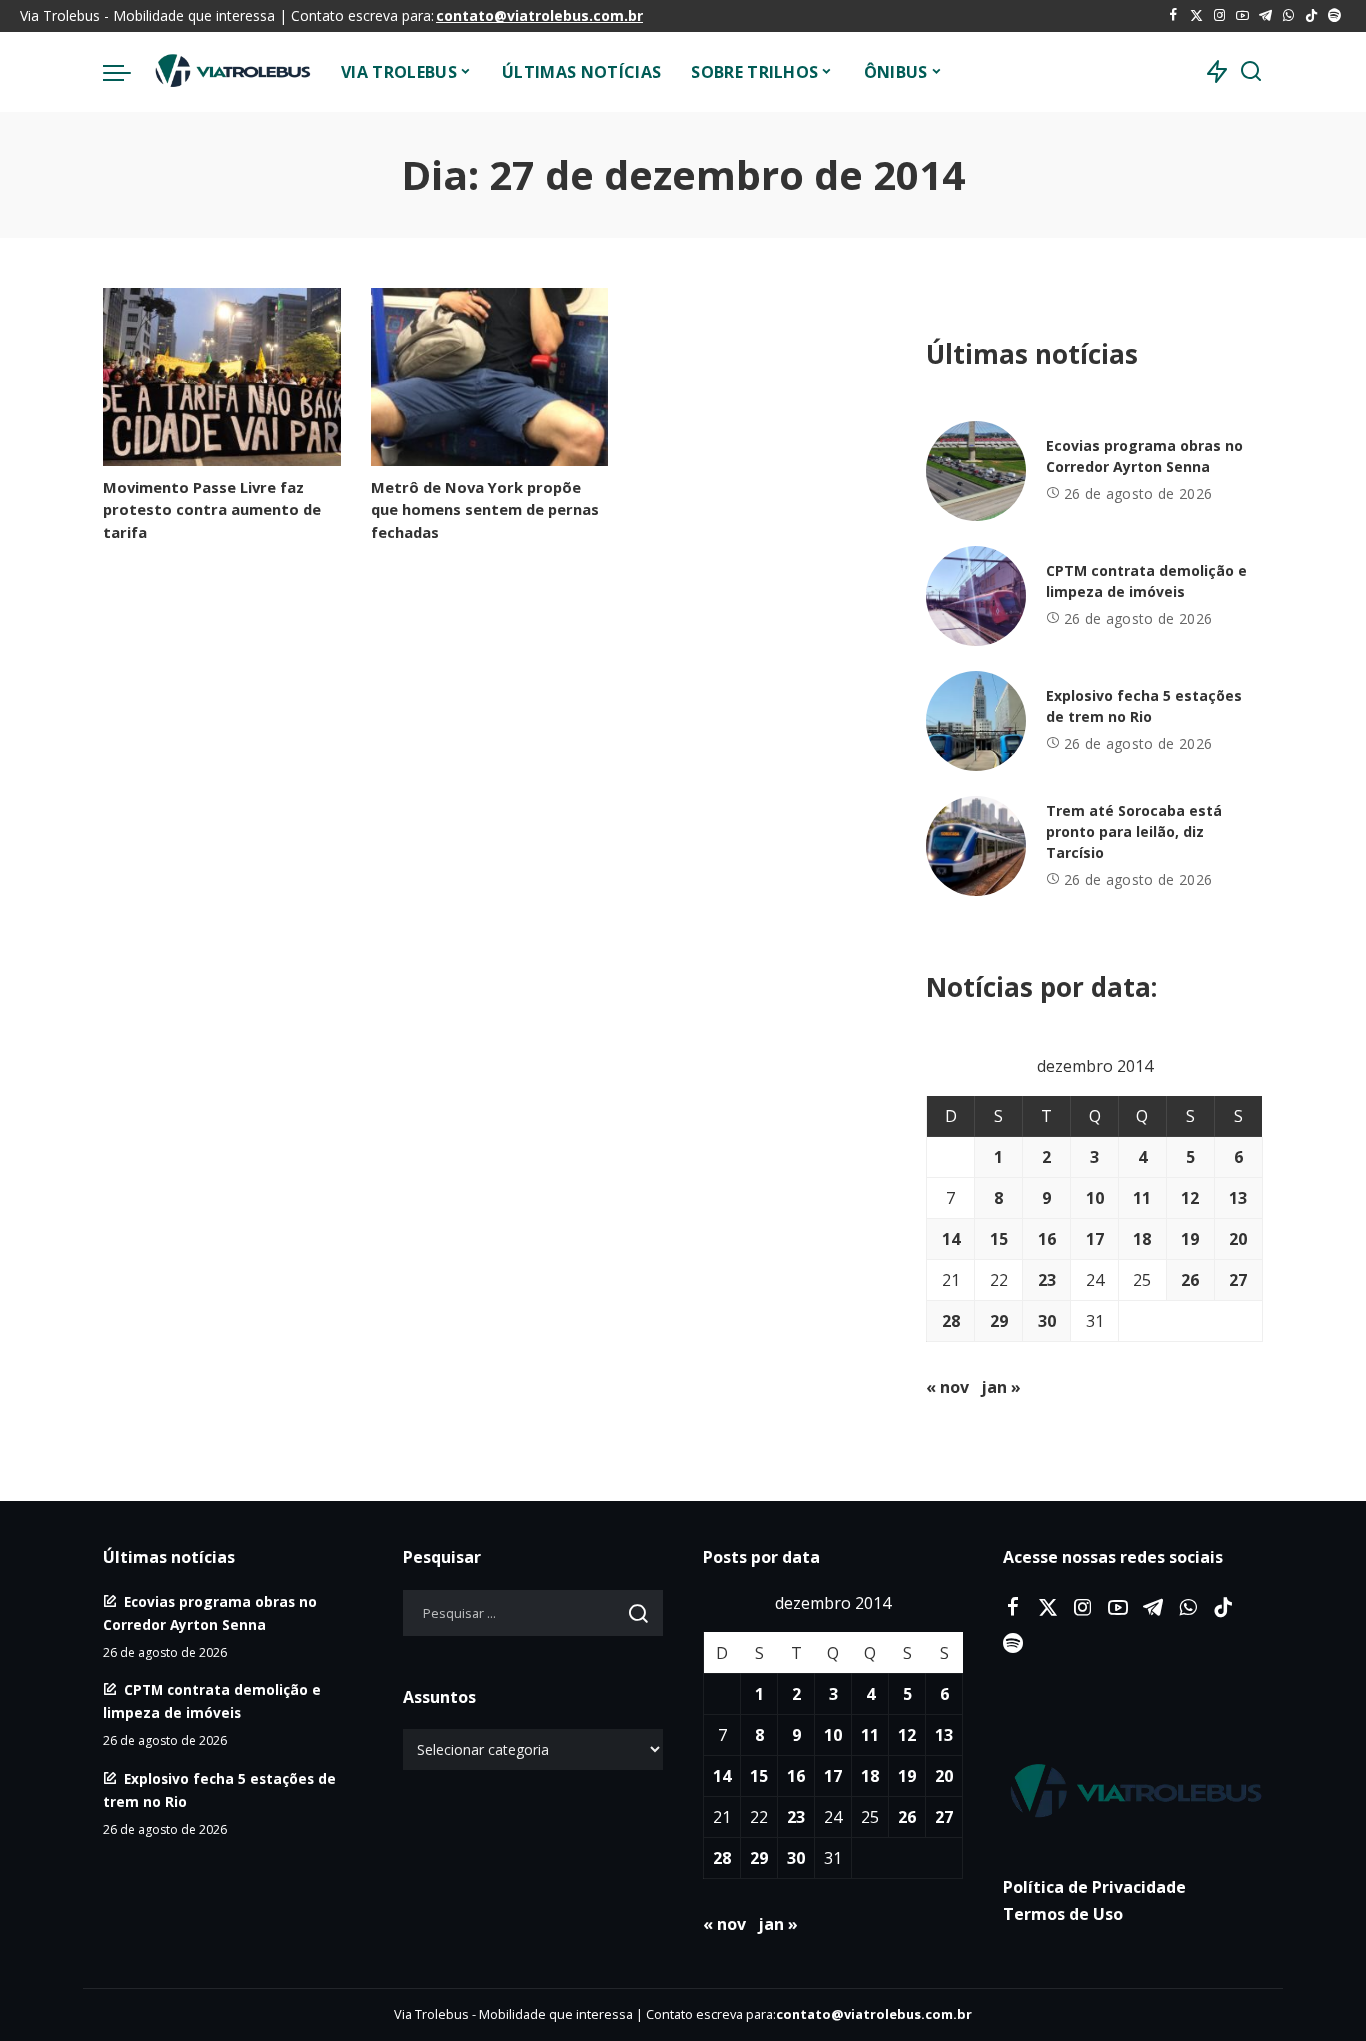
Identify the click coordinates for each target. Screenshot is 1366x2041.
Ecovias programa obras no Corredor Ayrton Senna (1144, 456)
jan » (1001, 1387)
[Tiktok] (1311, 16)
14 (951, 1239)
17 (1095, 1239)
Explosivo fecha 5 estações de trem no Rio (1144, 706)
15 (999, 1239)
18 (1142, 1239)
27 (1238, 1280)
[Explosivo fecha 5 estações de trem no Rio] (976, 721)
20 (1238, 1239)
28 (951, 1321)
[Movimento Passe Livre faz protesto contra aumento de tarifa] (222, 377)
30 (1047, 1321)
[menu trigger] (127, 72)
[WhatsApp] (1288, 16)
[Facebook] (1173, 16)
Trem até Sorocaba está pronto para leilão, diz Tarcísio (1134, 831)
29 (999, 1321)
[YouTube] (1242, 16)
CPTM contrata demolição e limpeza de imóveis (1146, 581)
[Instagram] (1219, 16)
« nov (947, 1387)
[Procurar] (1251, 72)
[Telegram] (1265, 16)
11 (1142, 1198)
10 (1095, 1198)
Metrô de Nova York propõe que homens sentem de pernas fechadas (485, 509)
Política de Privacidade (1094, 1887)
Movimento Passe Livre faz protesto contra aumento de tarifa (212, 509)
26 (1190, 1280)
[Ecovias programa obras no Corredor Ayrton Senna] (976, 471)
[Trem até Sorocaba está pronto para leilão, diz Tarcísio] (976, 846)
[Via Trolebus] (231, 72)
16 (1047, 1239)
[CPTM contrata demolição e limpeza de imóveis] (976, 596)
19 (1190, 1239)
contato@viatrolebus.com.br (539, 15)
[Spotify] (1334, 16)
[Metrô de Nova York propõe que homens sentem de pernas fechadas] (490, 377)
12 (1190, 1198)
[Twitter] (1196, 16)
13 (1238, 1198)
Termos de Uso (1063, 1914)
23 (1047, 1280)
